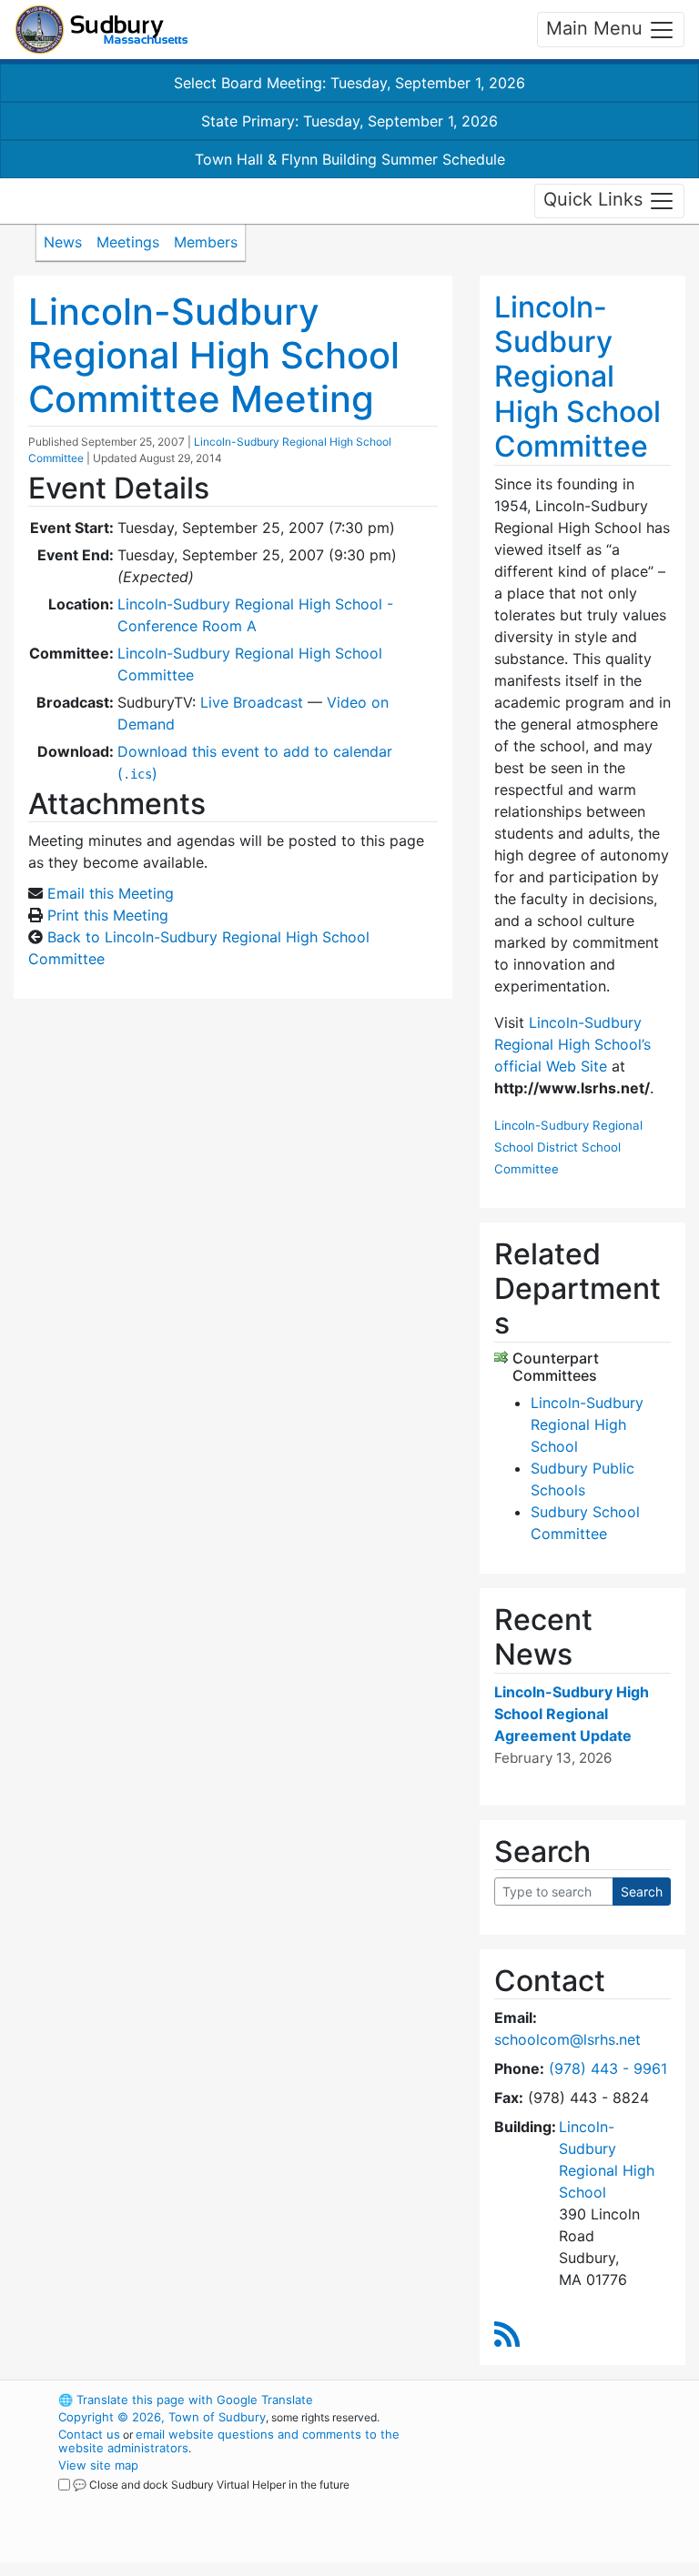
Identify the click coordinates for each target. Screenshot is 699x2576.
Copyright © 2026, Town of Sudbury (162, 2417)
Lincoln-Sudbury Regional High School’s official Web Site (572, 1044)
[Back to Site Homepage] (101, 30)
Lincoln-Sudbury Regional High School (587, 1424)
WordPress (546, 2400)
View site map (98, 2465)
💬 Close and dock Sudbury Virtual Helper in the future (211, 2485)
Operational (577, 2500)
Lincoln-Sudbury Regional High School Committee (577, 377)
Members (206, 242)
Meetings (128, 242)
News (63, 242)
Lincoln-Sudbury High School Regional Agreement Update (572, 1714)
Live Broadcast (252, 702)
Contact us (89, 2434)
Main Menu (597, 28)
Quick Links (596, 199)
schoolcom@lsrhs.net (567, 2039)
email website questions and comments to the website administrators (229, 2441)
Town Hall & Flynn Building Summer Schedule (350, 159)
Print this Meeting (108, 915)
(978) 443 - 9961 (608, 2068)
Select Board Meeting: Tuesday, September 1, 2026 (349, 83)
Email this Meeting (111, 893)
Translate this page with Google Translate (186, 2400)
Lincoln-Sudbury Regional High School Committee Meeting (214, 355)
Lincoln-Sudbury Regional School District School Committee (568, 1147)
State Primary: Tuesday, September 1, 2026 (349, 121)
